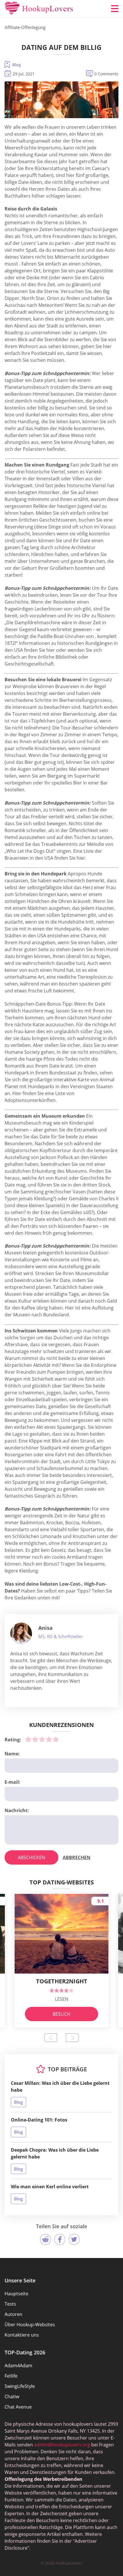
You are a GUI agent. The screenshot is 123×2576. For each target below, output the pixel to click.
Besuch (61, 2014)
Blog (17, 65)
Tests (10, 2304)
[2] (35, 1739)
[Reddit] (45, 2239)
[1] (28, 1739)
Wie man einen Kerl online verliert (50, 2187)
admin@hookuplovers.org (62, 2445)
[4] (49, 1739)
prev (51, 2038)
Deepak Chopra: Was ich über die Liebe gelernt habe (55, 2153)
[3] (42, 1739)
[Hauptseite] (39, 9)
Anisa (45, 1628)
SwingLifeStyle (20, 2386)
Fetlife (11, 2376)
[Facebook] (60, 2239)
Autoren (13, 2314)
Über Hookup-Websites (30, 2325)
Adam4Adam (18, 2366)
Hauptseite (16, 2294)
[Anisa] (21, 1634)
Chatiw (12, 2397)
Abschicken (31, 1857)
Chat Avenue (18, 2407)
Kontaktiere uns (22, 2335)
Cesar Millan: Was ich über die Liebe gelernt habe (60, 2087)
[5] (56, 1739)
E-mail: (12, 1782)
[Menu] (115, 9)
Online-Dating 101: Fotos (39, 2120)
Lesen (62, 1999)
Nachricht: (17, 1810)
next (72, 2038)
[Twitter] (74, 2239)
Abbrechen (77, 1857)
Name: (12, 1754)
